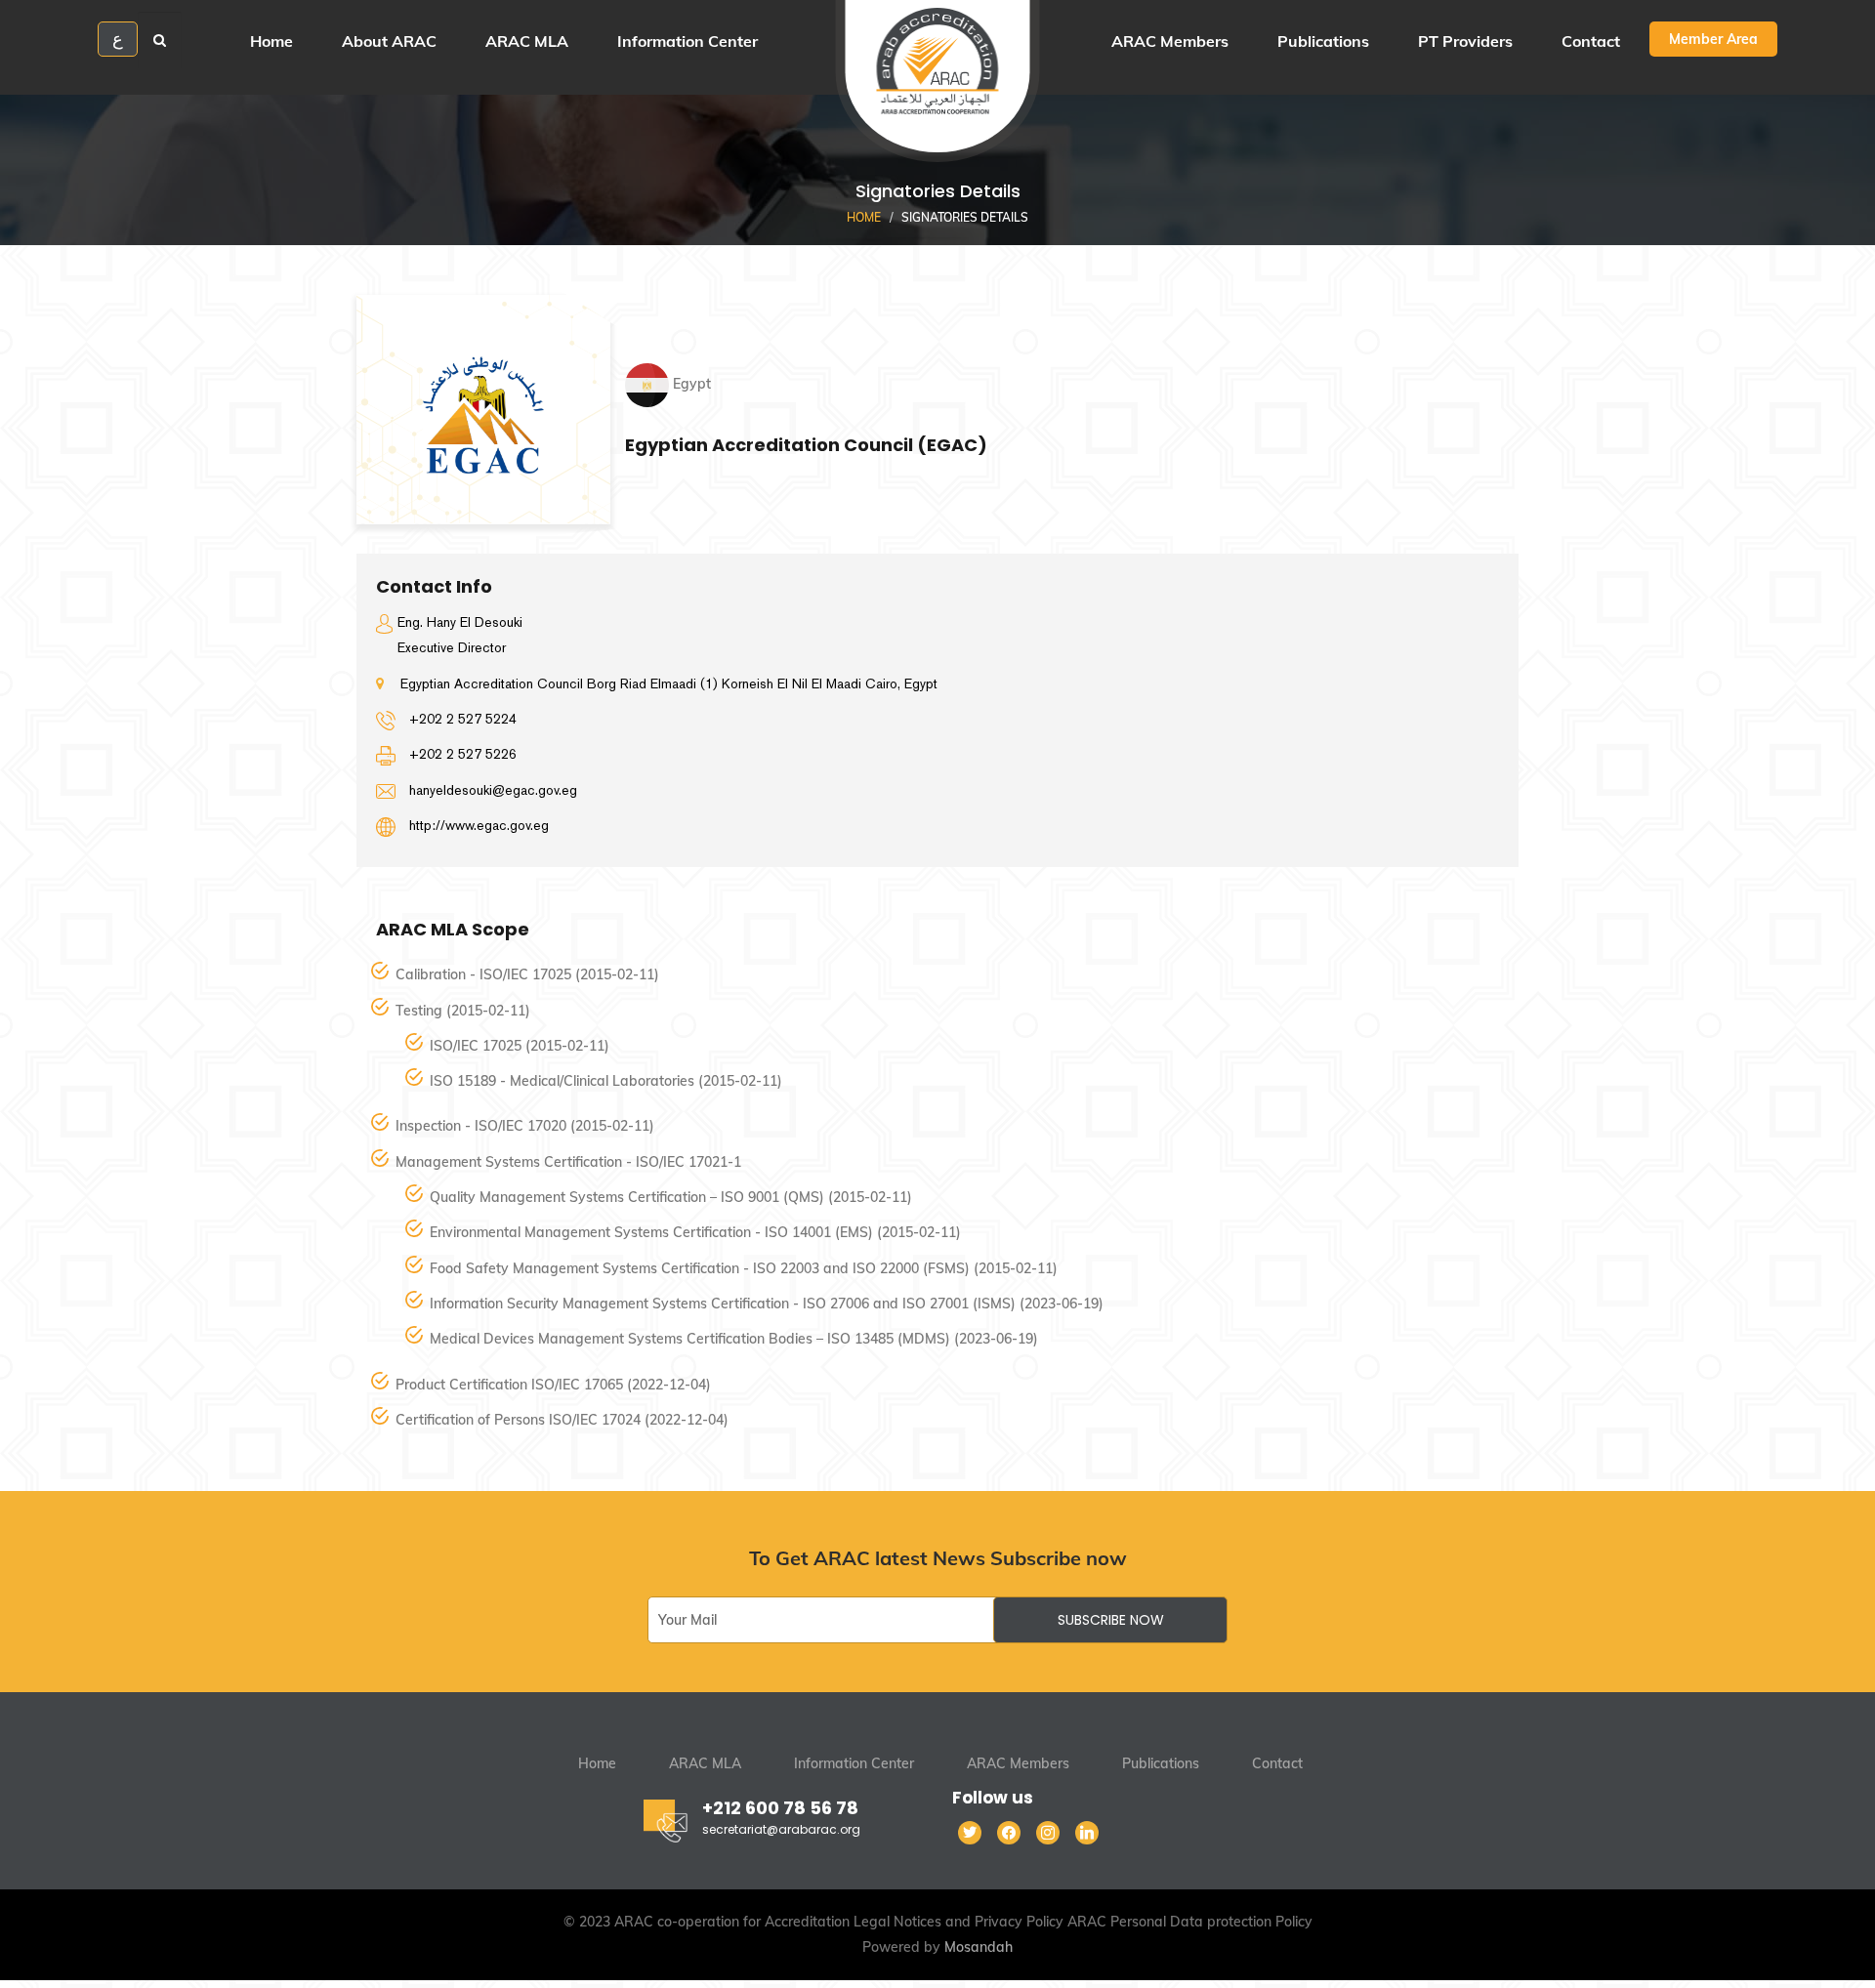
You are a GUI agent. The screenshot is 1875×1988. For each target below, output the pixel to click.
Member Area (1713, 39)
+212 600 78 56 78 (780, 1808)
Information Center (854, 1763)
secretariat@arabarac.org (781, 1829)
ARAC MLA (705, 1763)
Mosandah (979, 1947)
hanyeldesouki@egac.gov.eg (493, 790)
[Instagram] (1048, 1832)
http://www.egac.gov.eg (479, 825)
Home (864, 217)
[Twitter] (970, 1832)
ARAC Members (1018, 1763)
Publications (1161, 1763)
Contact (1277, 1763)
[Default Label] (1087, 1832)
